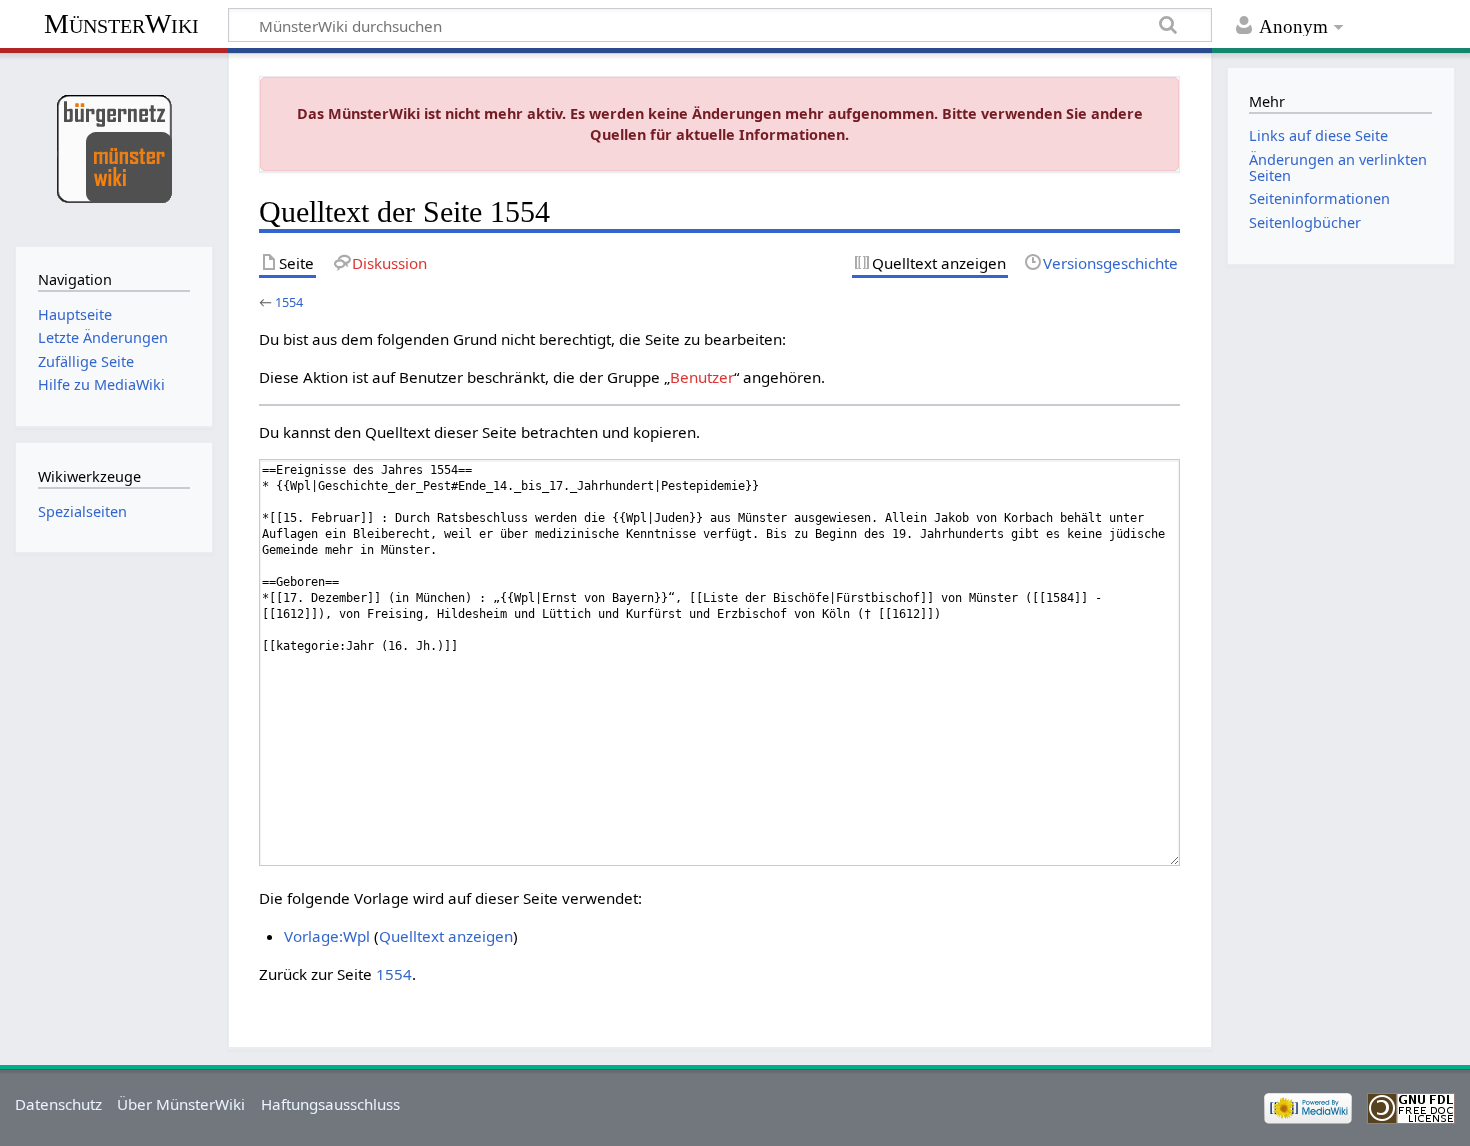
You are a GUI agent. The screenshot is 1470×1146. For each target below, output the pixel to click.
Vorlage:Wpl (327, 936)
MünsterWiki (121, 23)
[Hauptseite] (113, 147)
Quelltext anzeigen (446, 936)
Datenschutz (58, 1104)
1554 (289, 302)
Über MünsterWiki (181, 1104)
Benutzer (702, 377)
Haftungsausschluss (330, 1104)
